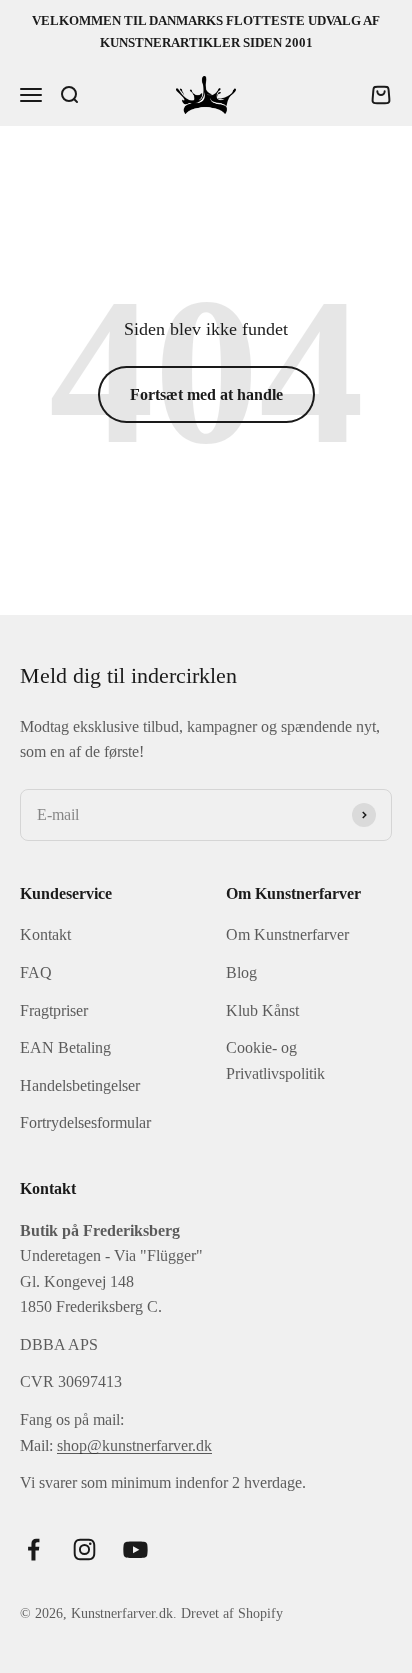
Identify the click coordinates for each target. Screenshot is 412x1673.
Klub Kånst (262, 1010)
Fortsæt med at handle (206, 394)
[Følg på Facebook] (33, 1549)
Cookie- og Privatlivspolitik (275, 1060)
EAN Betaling (65, 1047)
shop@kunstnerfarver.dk (134, 1445)
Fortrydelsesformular (85, 1122)
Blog (241, 972)
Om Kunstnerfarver (287, 934)
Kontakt (45, 934)
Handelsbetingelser (80, 1085)
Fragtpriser (54, 1010)
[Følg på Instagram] (84, 1549)
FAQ (36, 972)
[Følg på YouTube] (135, 1549)
